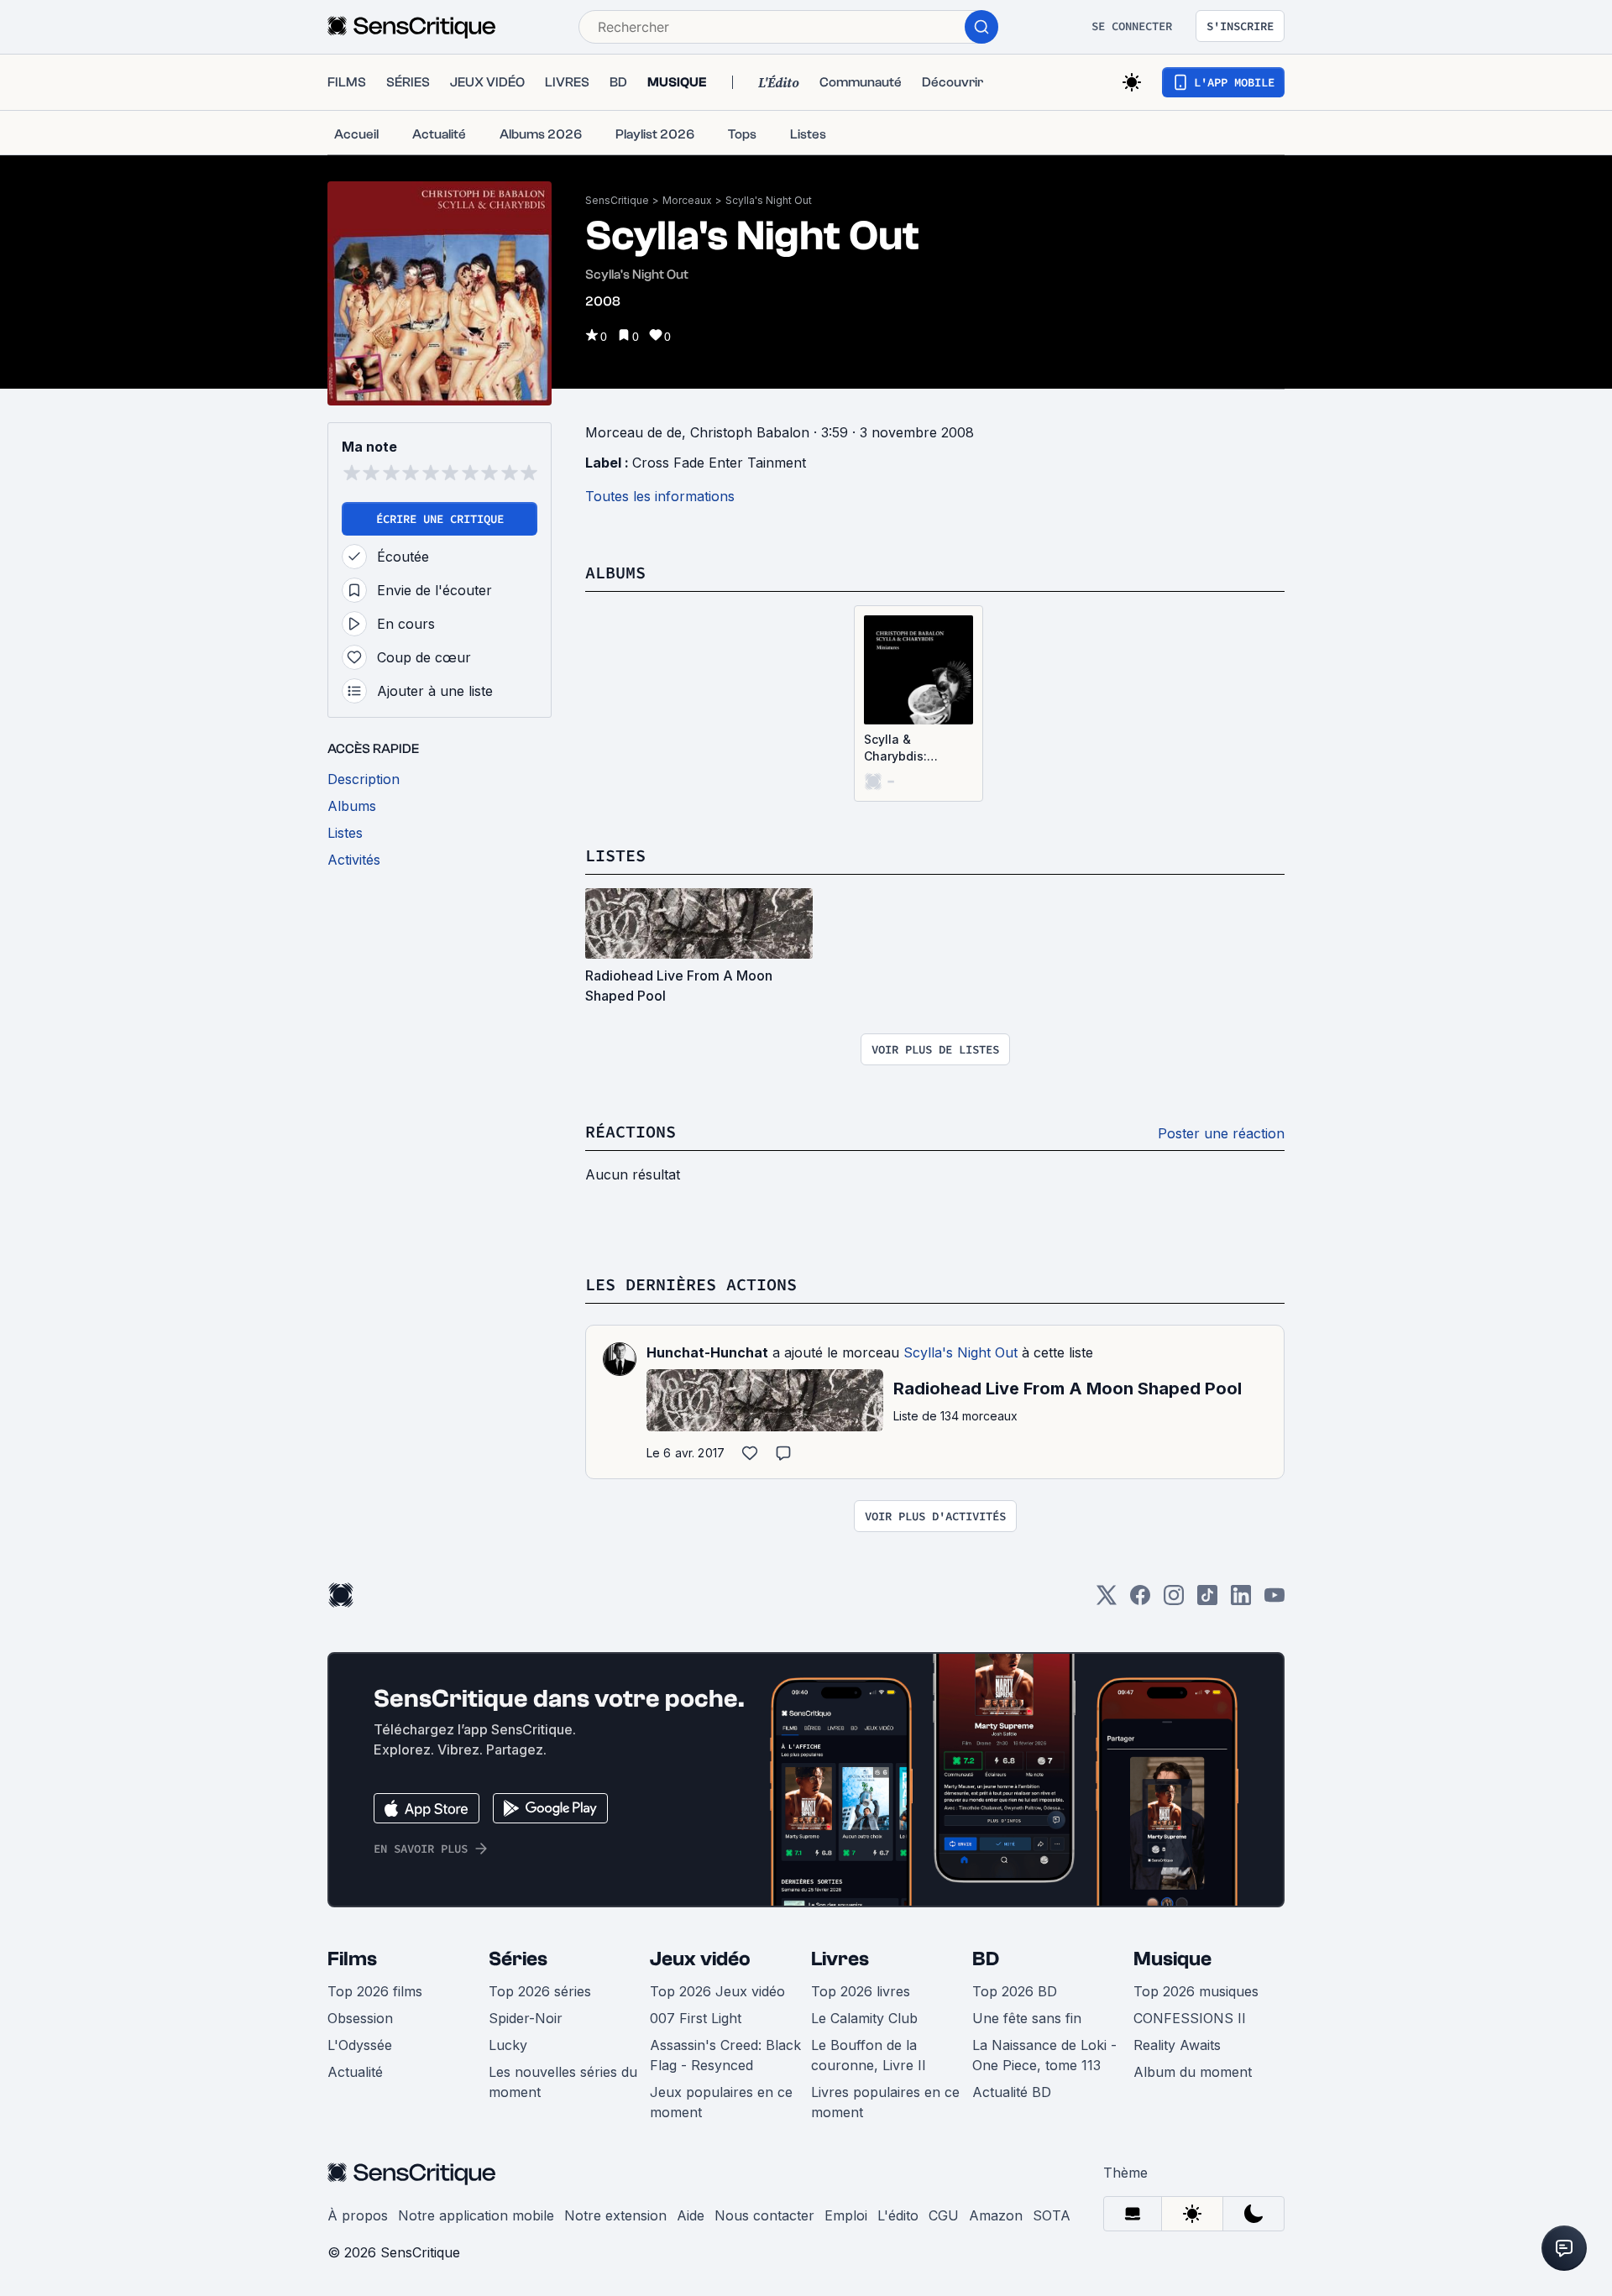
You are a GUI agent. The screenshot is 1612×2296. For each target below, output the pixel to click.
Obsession (360, 2018)
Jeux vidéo (700, 1959)
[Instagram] (1174, 1600)
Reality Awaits (1177, 2045)
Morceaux (687, 200)
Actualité (355, 2072)
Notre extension (615, 2215)
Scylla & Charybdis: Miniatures (895, 748)
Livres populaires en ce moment (885, 2102)
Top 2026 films (375, 1991)
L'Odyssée (360, 2045)
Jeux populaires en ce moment (721, 2102)
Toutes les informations (660, 496)
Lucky (508, 2045)
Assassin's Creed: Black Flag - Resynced (725, 2055)
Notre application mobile (476, 2215)
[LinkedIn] (1241, 1600)
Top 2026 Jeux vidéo (717, 1991)
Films (352, 1959)
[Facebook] (1140, 1600)
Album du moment (1193, 2072)
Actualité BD (1012, 2092)
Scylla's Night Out (769, 200)
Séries (518, 1959)
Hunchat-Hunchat (707, 1352)
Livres (840, 1959)
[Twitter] (1107, 1600)
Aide (691, 2215)
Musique (1172, 1959)
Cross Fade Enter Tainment (719, 463)
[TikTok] (1207, 1600)
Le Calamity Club (864, 2018)
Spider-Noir (526, 2018)
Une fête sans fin (1027, 2018)
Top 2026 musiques (1196, 1991)
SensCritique (617, 200)
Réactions (631, 1131)
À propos (358, 2215)
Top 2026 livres (861, 1991)
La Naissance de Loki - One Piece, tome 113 (1044, 2055)
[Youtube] (1274, 1600)
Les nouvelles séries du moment (563, 2082)
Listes (615, 855)
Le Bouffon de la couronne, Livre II (869, 2055)
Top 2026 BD (1015, 1991)
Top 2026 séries (540, 1991)
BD (986, 1959)
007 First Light (696, 2018)
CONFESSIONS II (1190, 2018)
